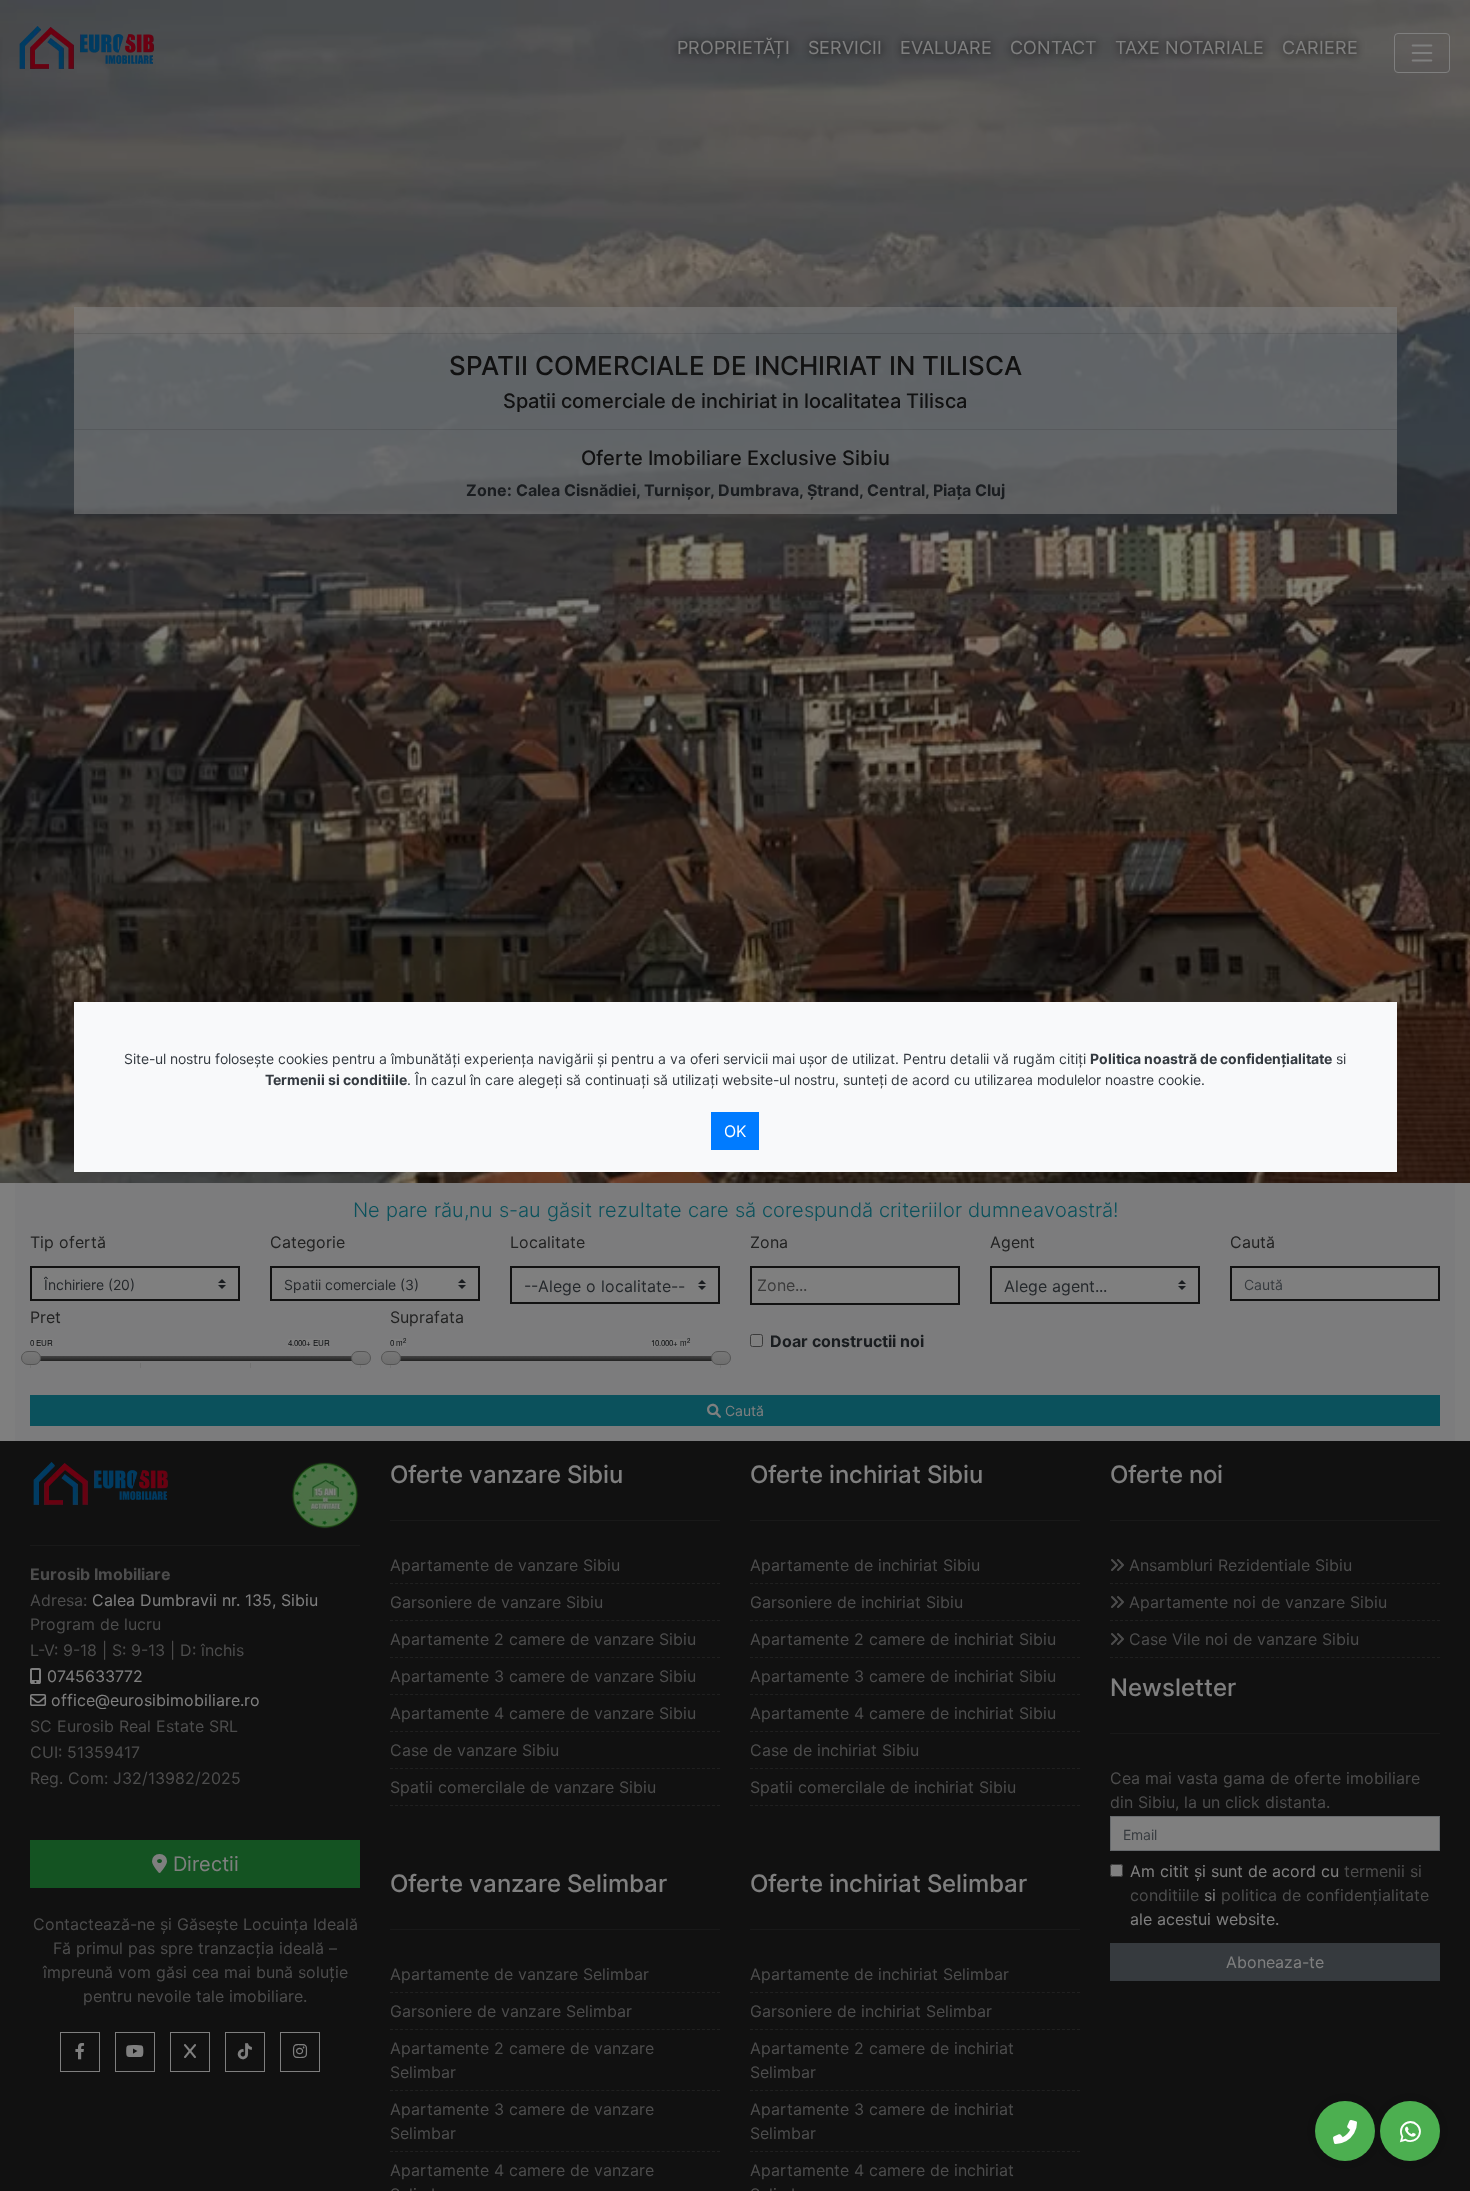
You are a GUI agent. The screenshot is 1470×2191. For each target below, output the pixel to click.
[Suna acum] (1345, 2131)
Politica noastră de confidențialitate (1211, 1058)
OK (735, 1131)
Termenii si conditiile (336, 1079)
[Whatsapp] (1410, 2131)
